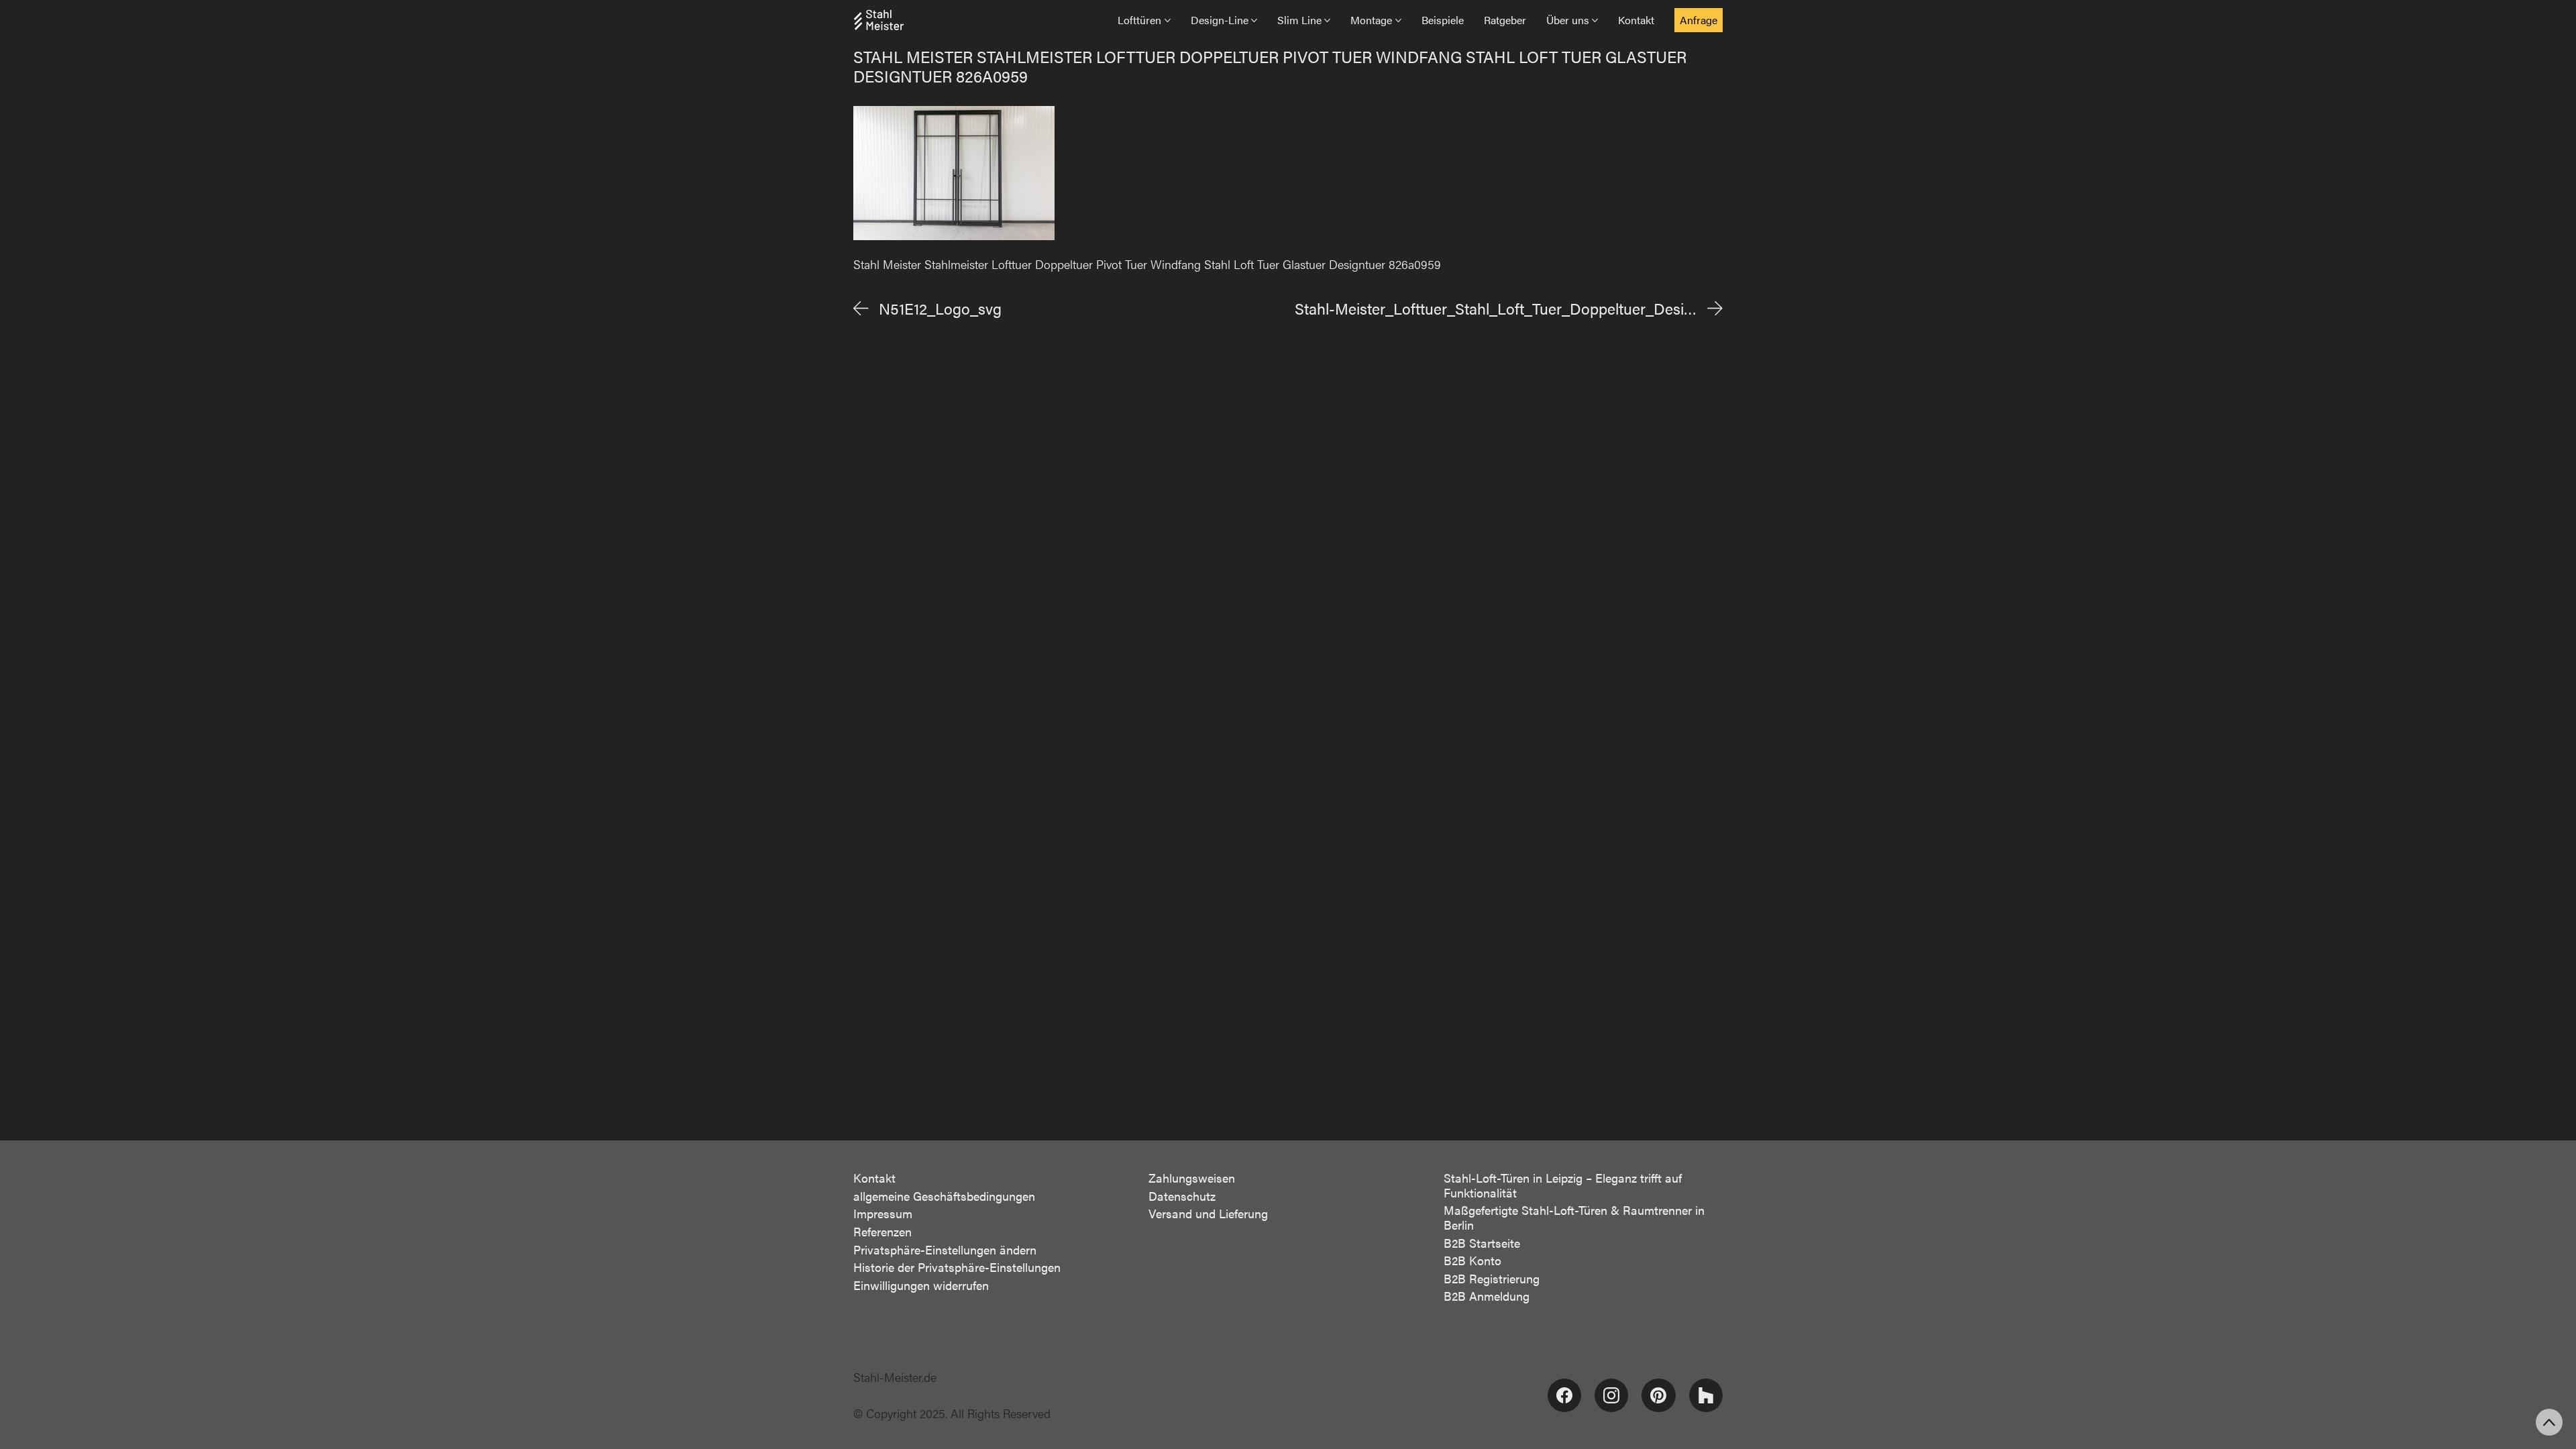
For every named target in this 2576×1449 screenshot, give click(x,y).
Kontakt (874, 1178)
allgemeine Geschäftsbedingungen (944, 1196)
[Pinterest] (1658, 1395)
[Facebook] (1564, 1395)
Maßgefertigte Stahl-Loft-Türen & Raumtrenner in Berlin (1574, 1217)
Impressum (883, 1214)
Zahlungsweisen (1192, 1178)
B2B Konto (1472, 1260)
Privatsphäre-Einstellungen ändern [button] (945, 1250)
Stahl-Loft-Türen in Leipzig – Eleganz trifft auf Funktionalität (1563, 1185)
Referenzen (882, 1232)
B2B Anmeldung (1487, 1296)
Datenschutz (1182, 1196)
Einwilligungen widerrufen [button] (921, 1285)
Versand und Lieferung (1208, 1214)
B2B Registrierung (1492, 1279)
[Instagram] (1611, 1395)
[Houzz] (1706, 1395)
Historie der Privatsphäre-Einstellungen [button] (957, 1267)
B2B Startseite (1482, 1243)
